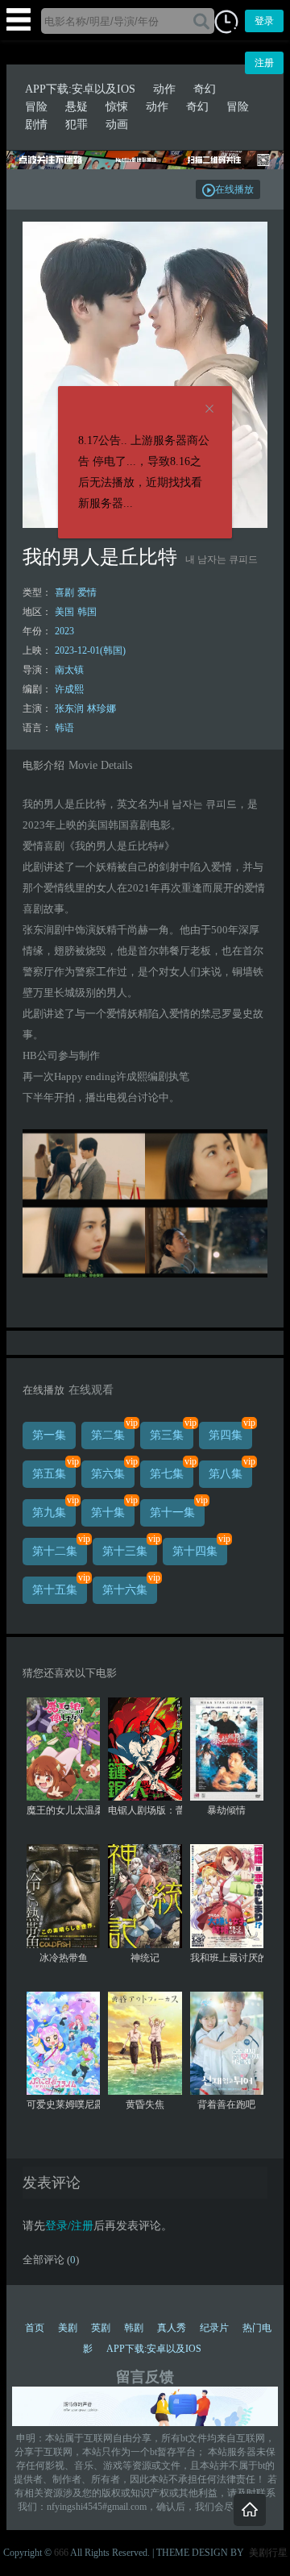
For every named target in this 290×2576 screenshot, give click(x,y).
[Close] (209, 409)
